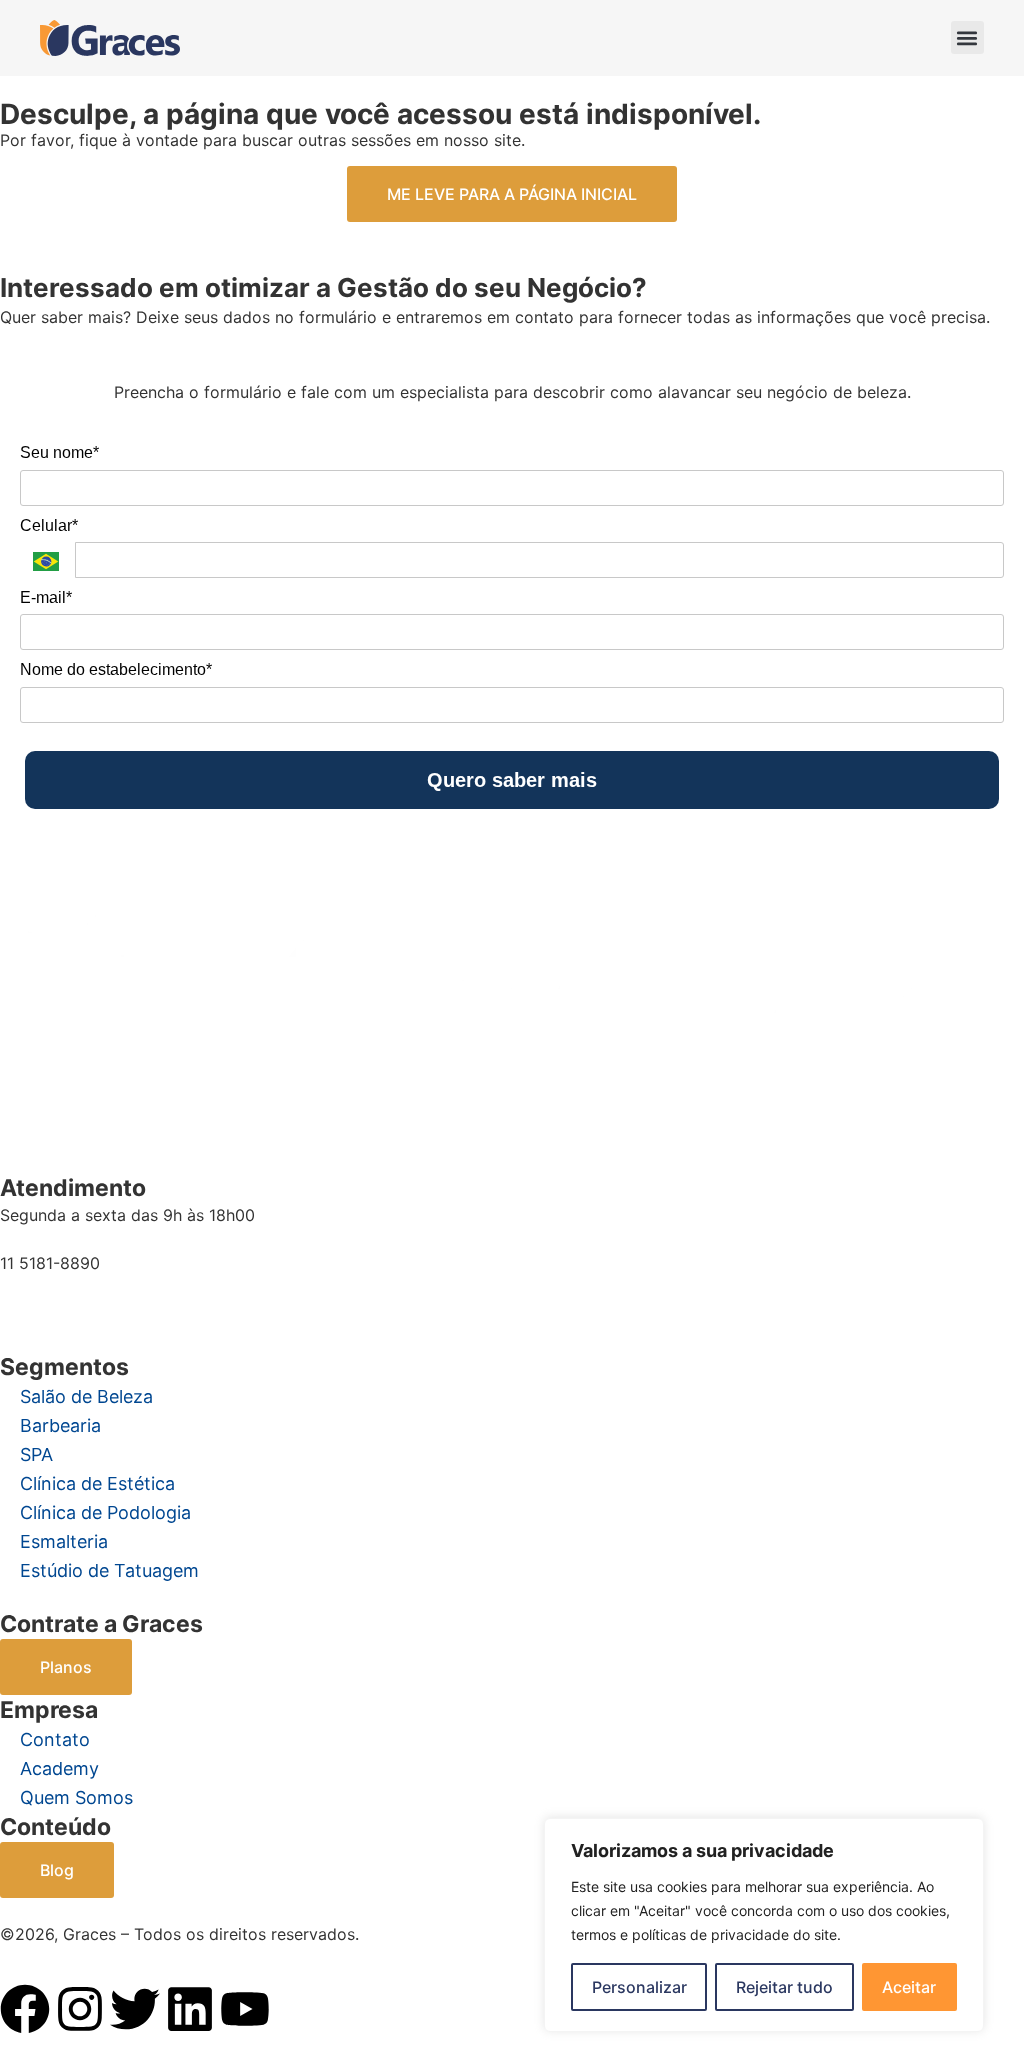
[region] (764, 1925)
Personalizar (639, 1987)
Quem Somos (76, 1797)
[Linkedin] (190, 2009)
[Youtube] (245, 2009)
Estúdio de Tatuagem (109, 1570)
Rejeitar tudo (784, 1987)
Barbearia (60, 1425)
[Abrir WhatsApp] (50, 2021)
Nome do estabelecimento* (116, 669)
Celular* (49, 525)
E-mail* (46, 597)
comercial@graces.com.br (98, 1301)
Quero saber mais (512, 780)
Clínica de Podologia (105, 1512)
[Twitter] (135, 2009)
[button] (967, 37)
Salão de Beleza (86, 1396)
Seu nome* (59, 452)
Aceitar (909, 1987)
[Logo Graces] (110, 38)
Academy (59, 1768)
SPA (36, 1454)
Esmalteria (64, 1541)
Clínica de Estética (97, 1483)
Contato (55, 1739)
